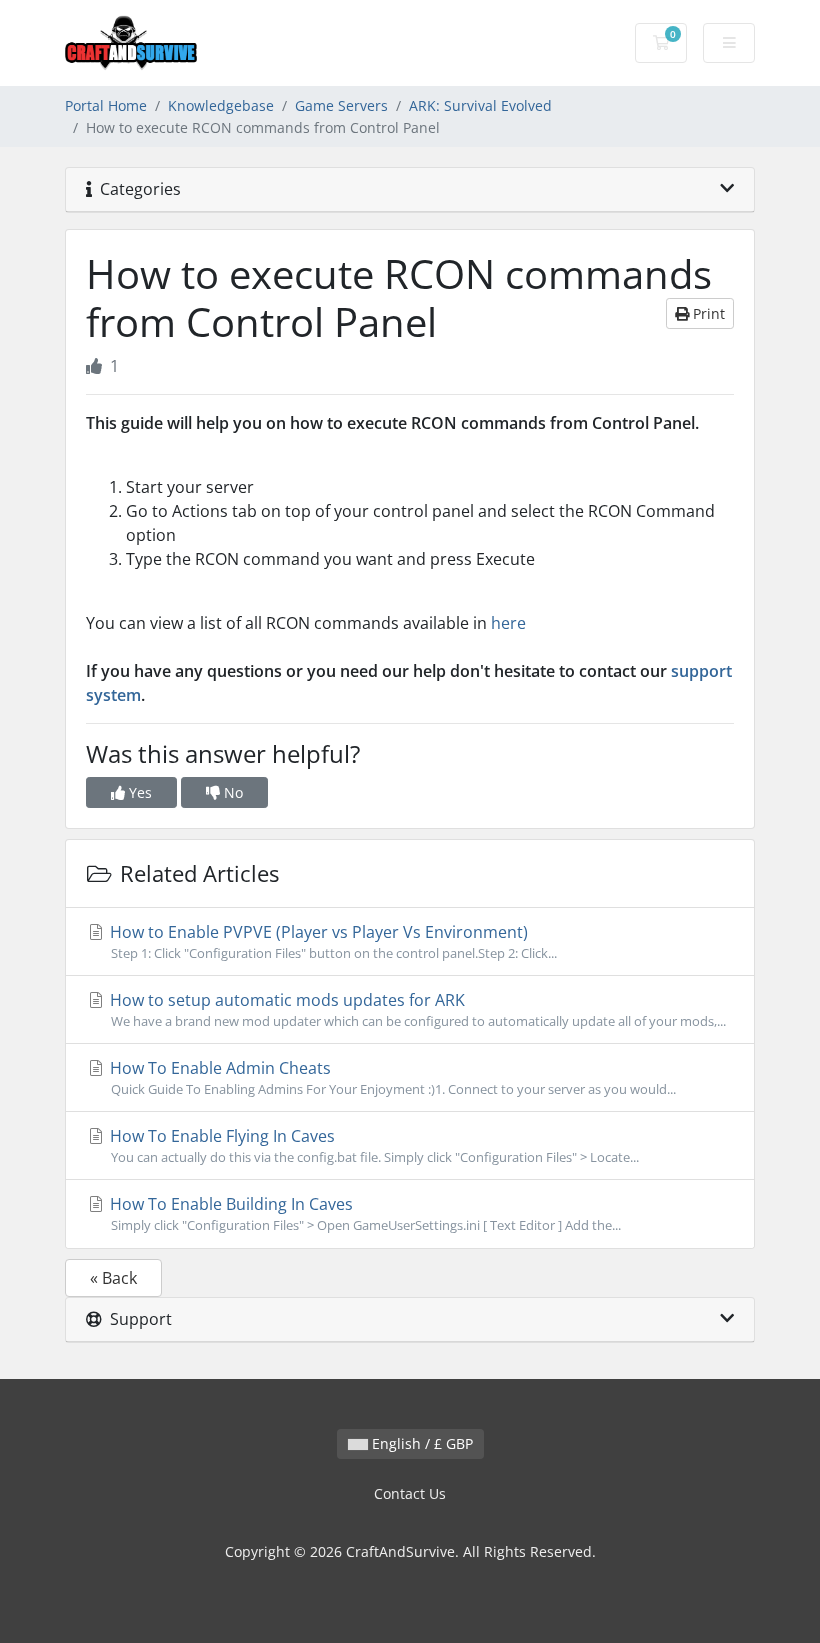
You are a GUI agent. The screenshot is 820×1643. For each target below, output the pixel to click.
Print (707, 313)
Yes (138, 792)
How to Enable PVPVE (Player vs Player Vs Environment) (331, 941)
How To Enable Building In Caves (363, 1213)
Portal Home (106, 105)
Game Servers (341, 105)
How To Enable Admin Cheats (391, 1077)
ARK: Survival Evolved (480, 105)
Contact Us (410, 1493)
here (508, 623)
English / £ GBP (420, 1443)
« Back (113, 1278)
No (231, 792)
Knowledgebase (221, 105)
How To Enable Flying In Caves (372, 1145)
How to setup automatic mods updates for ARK (416, 1009)
